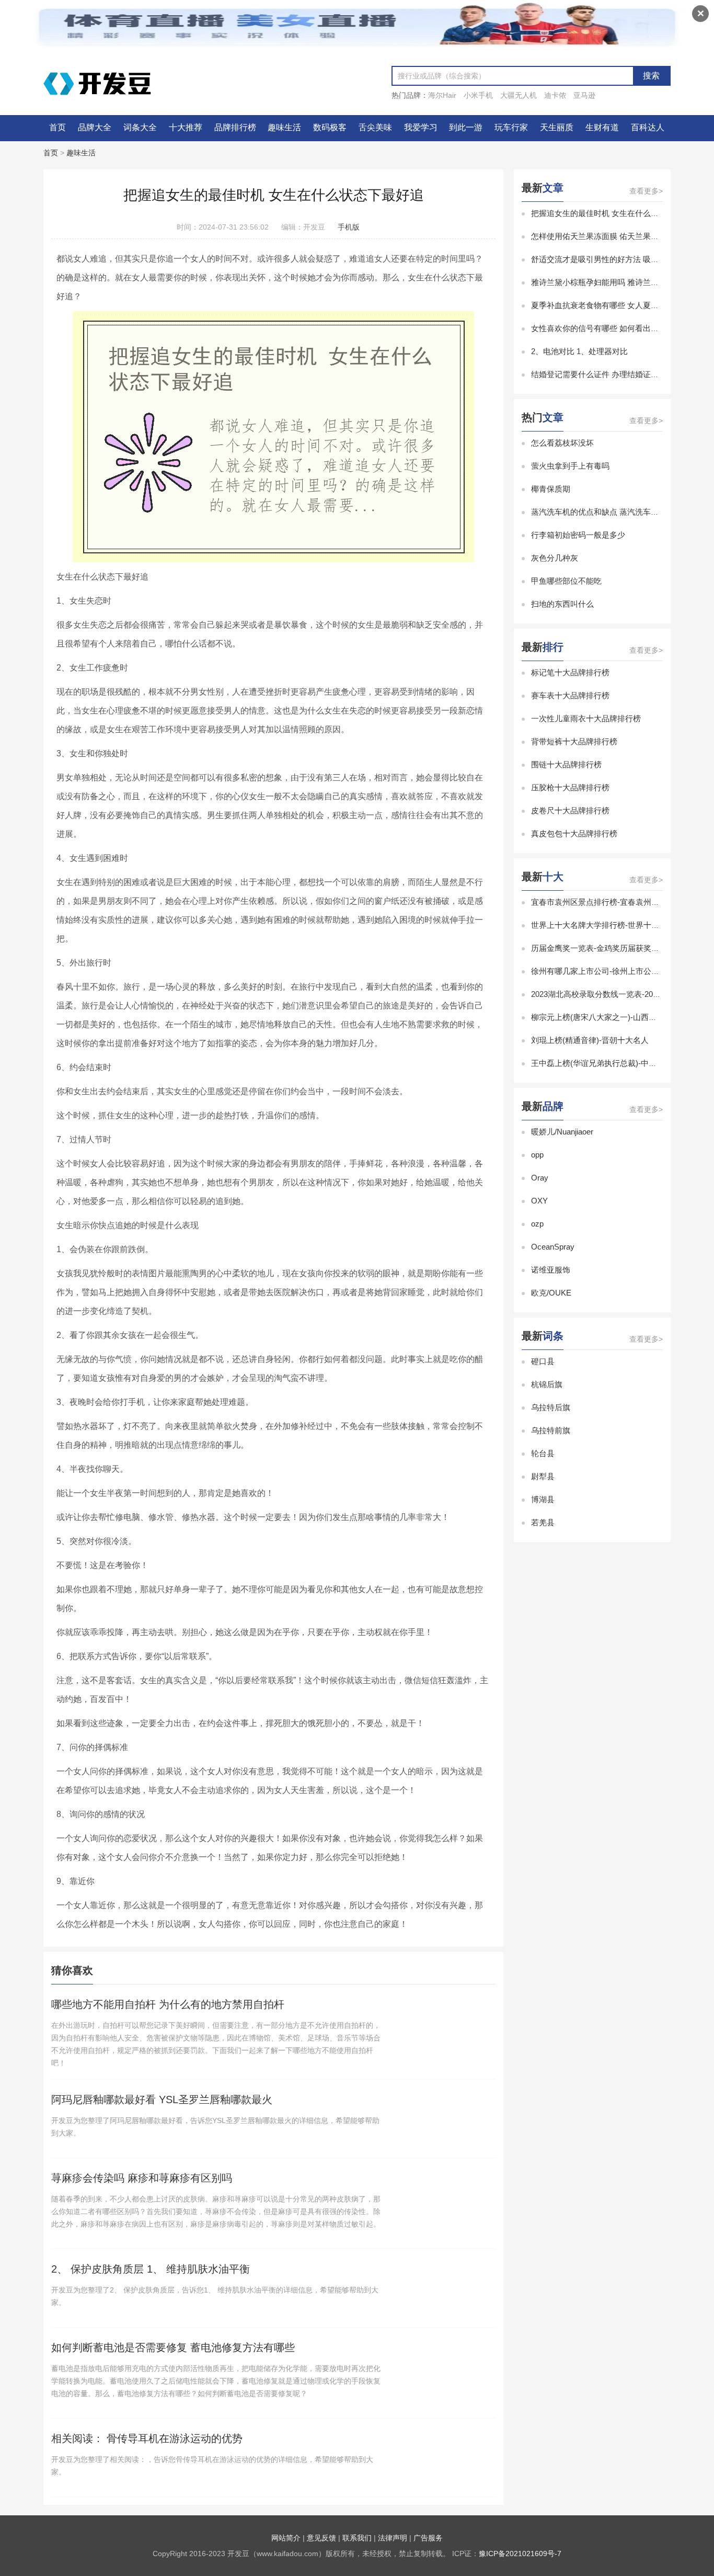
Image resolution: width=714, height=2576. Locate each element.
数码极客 (330, 127)
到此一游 (466, 127)
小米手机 (478, 95)
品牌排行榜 (235, 127)
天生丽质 (557, 127)
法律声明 (393, 2538)
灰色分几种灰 (555, 558)
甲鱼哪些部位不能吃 (566, 581)
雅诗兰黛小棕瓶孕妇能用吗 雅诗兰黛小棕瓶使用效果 (622, 282)
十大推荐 (186, 127)
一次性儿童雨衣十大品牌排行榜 (586, 718)
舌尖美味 (375, 127)
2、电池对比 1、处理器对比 (579, 351)
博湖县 (543, 1499)
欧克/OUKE (551, 1293)
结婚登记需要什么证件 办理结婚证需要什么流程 (614, 374)
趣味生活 (284, 127)
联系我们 (357, 2538)
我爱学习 (421, 127)
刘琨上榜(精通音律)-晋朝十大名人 (590, 1040)
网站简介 (286, 2538)
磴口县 (543, 1361)
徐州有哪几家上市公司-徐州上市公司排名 (603, 971)
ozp (537, 1224)
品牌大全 (95, 127)
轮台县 (543, 1453)
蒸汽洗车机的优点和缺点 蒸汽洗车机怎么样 (607, 512)
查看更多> (646, 191)
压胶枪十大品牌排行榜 (570, 787)
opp (537, 1155)
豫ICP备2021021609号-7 (520, 2554)
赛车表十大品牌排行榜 (570, 695)
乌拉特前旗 (551, 1430)
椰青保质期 (551, 489)
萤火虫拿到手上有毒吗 (570, 466)
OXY (539, 1201)
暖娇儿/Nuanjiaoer (562, 1132)
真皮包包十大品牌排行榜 (574, 833)
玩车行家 (511, 127)
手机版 (349, 227)
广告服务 (428, 2538)
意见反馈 (321, 2538)
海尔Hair (442, 95)
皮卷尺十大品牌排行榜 (570, 810)
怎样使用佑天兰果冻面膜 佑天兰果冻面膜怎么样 (614, 236)
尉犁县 (543, 1476)
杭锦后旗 (547, 1384)
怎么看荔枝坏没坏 (562, 443)
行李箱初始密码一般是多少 (578, 535)
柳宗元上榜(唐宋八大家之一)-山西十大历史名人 (613, 1017)
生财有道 (602, 127)
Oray (540, 1178)
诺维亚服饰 (551, 1270)
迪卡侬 (555, 95)
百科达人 (648, 127)
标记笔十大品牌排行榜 (570, 672)
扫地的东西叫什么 (562, 604)
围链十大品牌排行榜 (566, 764)
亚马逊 (584, 95)
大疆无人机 (519, 95)
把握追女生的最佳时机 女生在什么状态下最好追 (614, 213)
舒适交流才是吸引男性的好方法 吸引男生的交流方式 (622, 259)
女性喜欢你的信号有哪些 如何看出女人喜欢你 (611, 328)
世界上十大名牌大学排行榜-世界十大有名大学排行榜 (623, 925)
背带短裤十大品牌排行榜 (574, 741)
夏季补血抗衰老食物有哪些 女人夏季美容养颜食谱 (618, 305)
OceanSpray (553, 1247)
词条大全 (140, 127)
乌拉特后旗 (551, 1407)
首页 (57, 127)
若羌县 (543, 1522)
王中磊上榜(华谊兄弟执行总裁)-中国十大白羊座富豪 (621, 1063)
